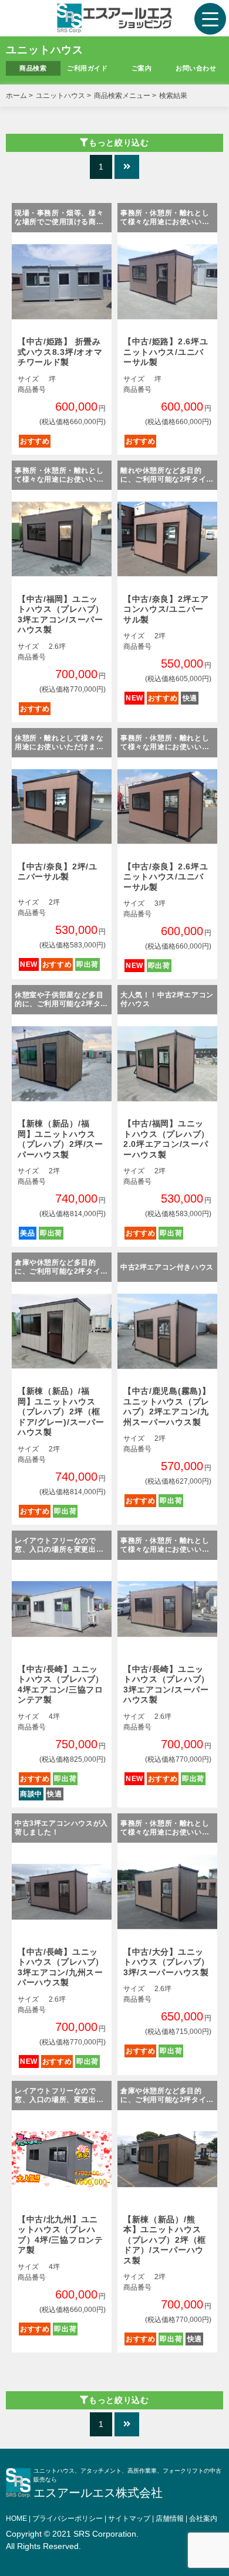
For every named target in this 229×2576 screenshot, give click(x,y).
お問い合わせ (196, 68)
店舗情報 (170, 2519)
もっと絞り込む (119, 143)
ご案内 (142, 68)
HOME (16, 2519)
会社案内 (203, 2519)
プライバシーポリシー (68, 2519)
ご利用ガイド (87, 68)
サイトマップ (129, 2519)
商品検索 (33, 68)
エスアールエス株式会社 (98, 2493)
